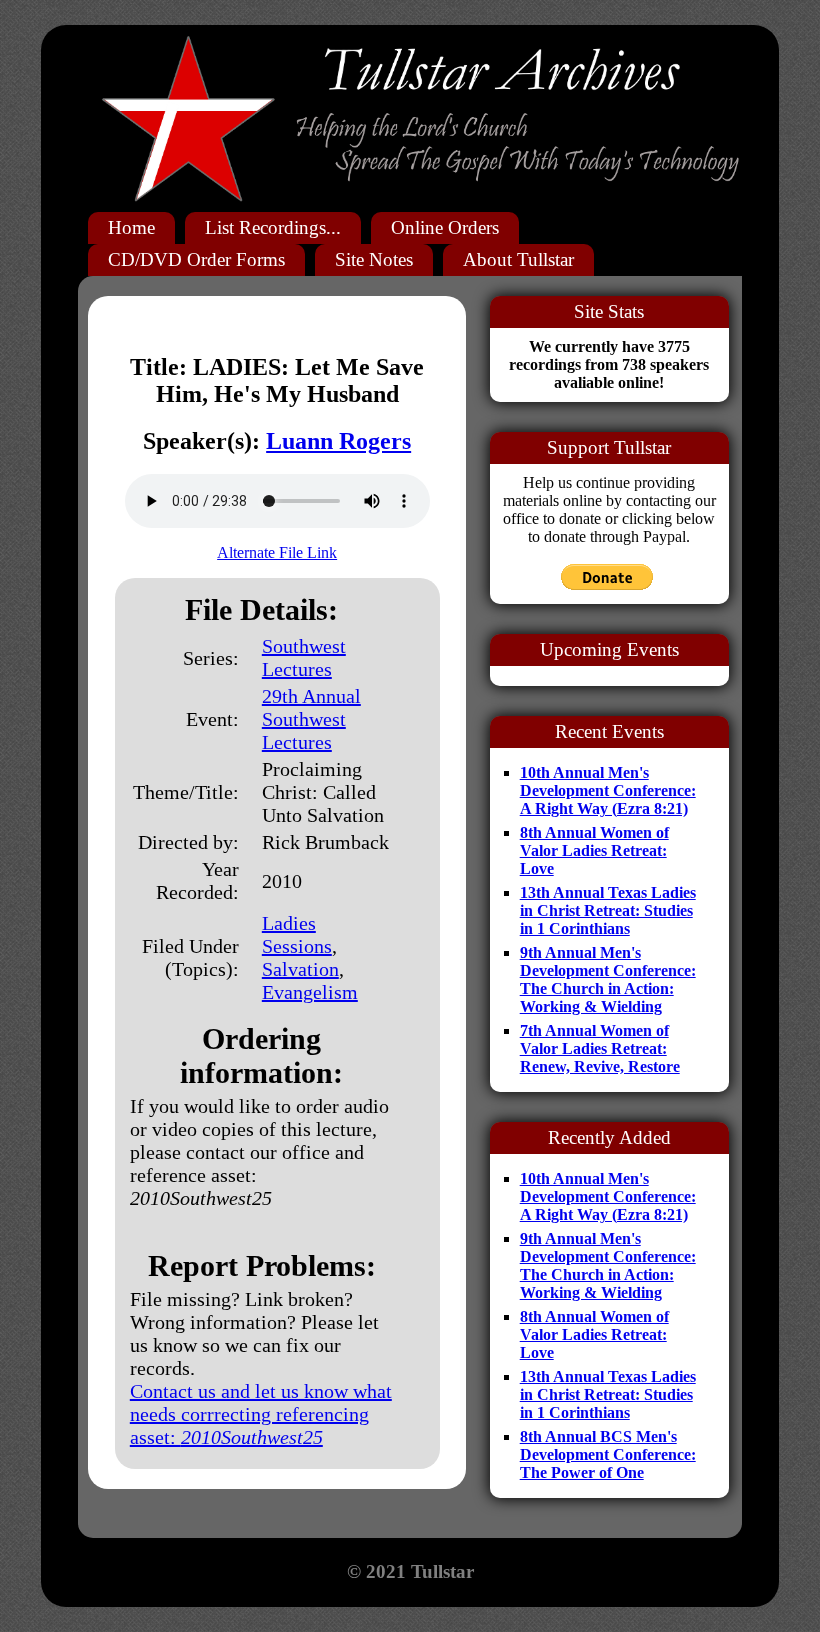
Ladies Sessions (297, 934)
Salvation (300, 969)
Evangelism (310, 992)
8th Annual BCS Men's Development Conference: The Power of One (608, 1454)
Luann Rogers (338, 441)
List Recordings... (273, 227)
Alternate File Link (277, 552)
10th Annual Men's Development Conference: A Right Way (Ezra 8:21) (608, 790)
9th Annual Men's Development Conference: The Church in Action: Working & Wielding (608, 979)
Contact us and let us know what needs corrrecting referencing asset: (261, 1414)
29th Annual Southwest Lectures (311, 719)
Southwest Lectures (304, 657)
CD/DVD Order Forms (196, 259)
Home (131, 227)
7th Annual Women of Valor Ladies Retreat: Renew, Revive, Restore (600, 1048)
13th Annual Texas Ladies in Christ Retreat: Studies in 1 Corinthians (608, 910)
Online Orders (445, 227)
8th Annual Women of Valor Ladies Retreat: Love (594, 850)
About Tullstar (518, 259)
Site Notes (374, 259)
